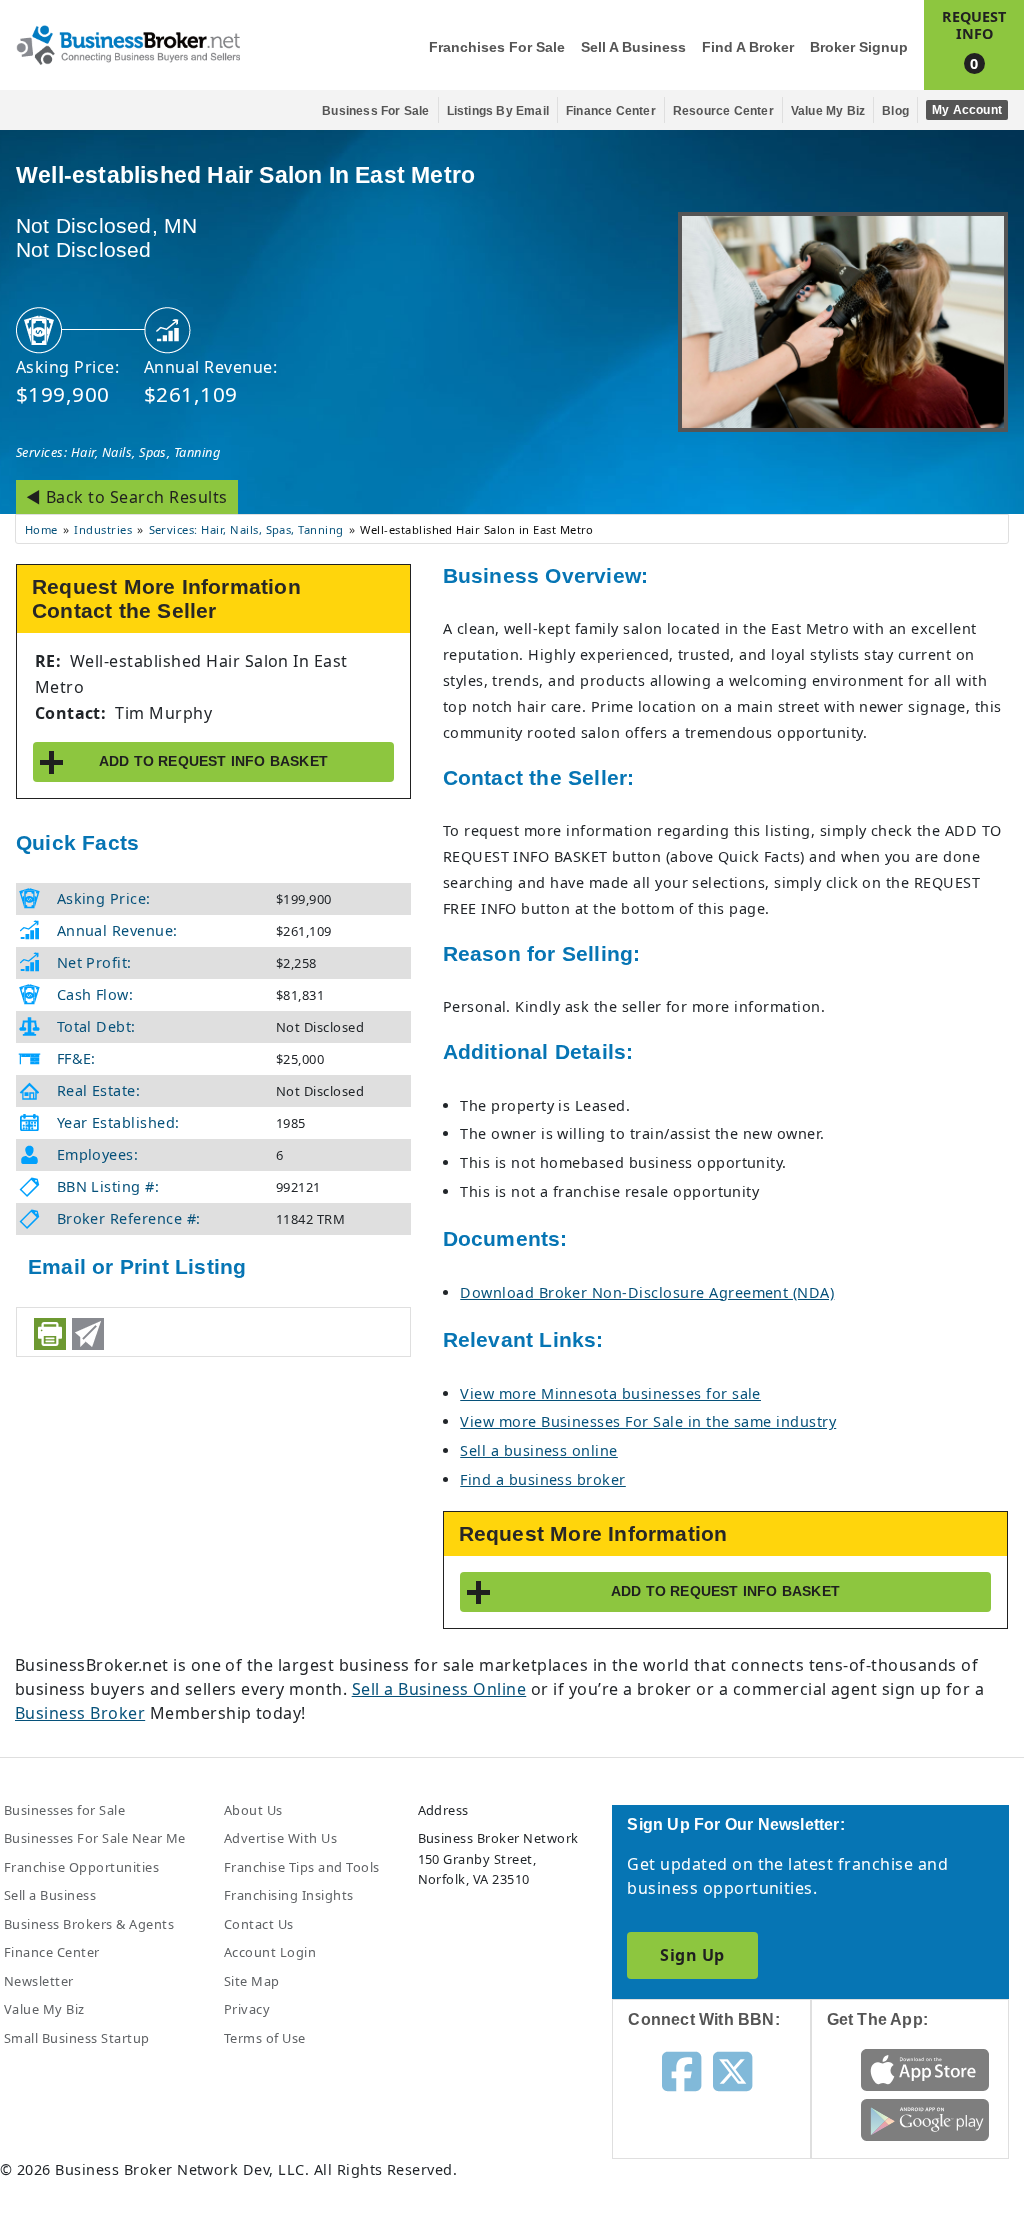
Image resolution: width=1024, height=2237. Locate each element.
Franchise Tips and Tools (302, 1867)
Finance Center (611, 111)
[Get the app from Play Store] (925, 2119)
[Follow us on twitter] (732, 2070)
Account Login (270, 1952)
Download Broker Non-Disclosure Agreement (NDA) (647, 1292)
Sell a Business (633, 47)
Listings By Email (498, 111)
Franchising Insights (289, 1895)
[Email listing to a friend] (88, 1334)
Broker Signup (859, 47)
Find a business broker (543, 1479)
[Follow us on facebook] (681, 2070)
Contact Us (259, 1924)
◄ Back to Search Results (127, 497)
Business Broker (80, 1713)
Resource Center (723, 111)
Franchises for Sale (497, 47)
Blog (895, 111)
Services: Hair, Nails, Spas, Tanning (118, 452)
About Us (253, 1810)
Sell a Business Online (439, 1689)
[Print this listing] (50, 1334)
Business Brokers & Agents (89, 1924)
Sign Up (692, 1955)
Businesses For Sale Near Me (95, 1838)
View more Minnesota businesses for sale (610, 1393)
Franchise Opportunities (81, 1867)
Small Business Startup (77, 2038)
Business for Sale (375, 111)
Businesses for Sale (64, 1810)
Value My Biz (828, 111)
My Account (967, 110)
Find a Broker (748, 47)
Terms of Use (265, 2038)
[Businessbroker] (128, 43)
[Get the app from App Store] (925, 2069)
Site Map (252, 1981)
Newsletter (39, 1981)
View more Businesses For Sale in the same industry (648, 1421)
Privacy (247, 2009)
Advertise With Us (280, 1838)
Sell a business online (539, 1450)
